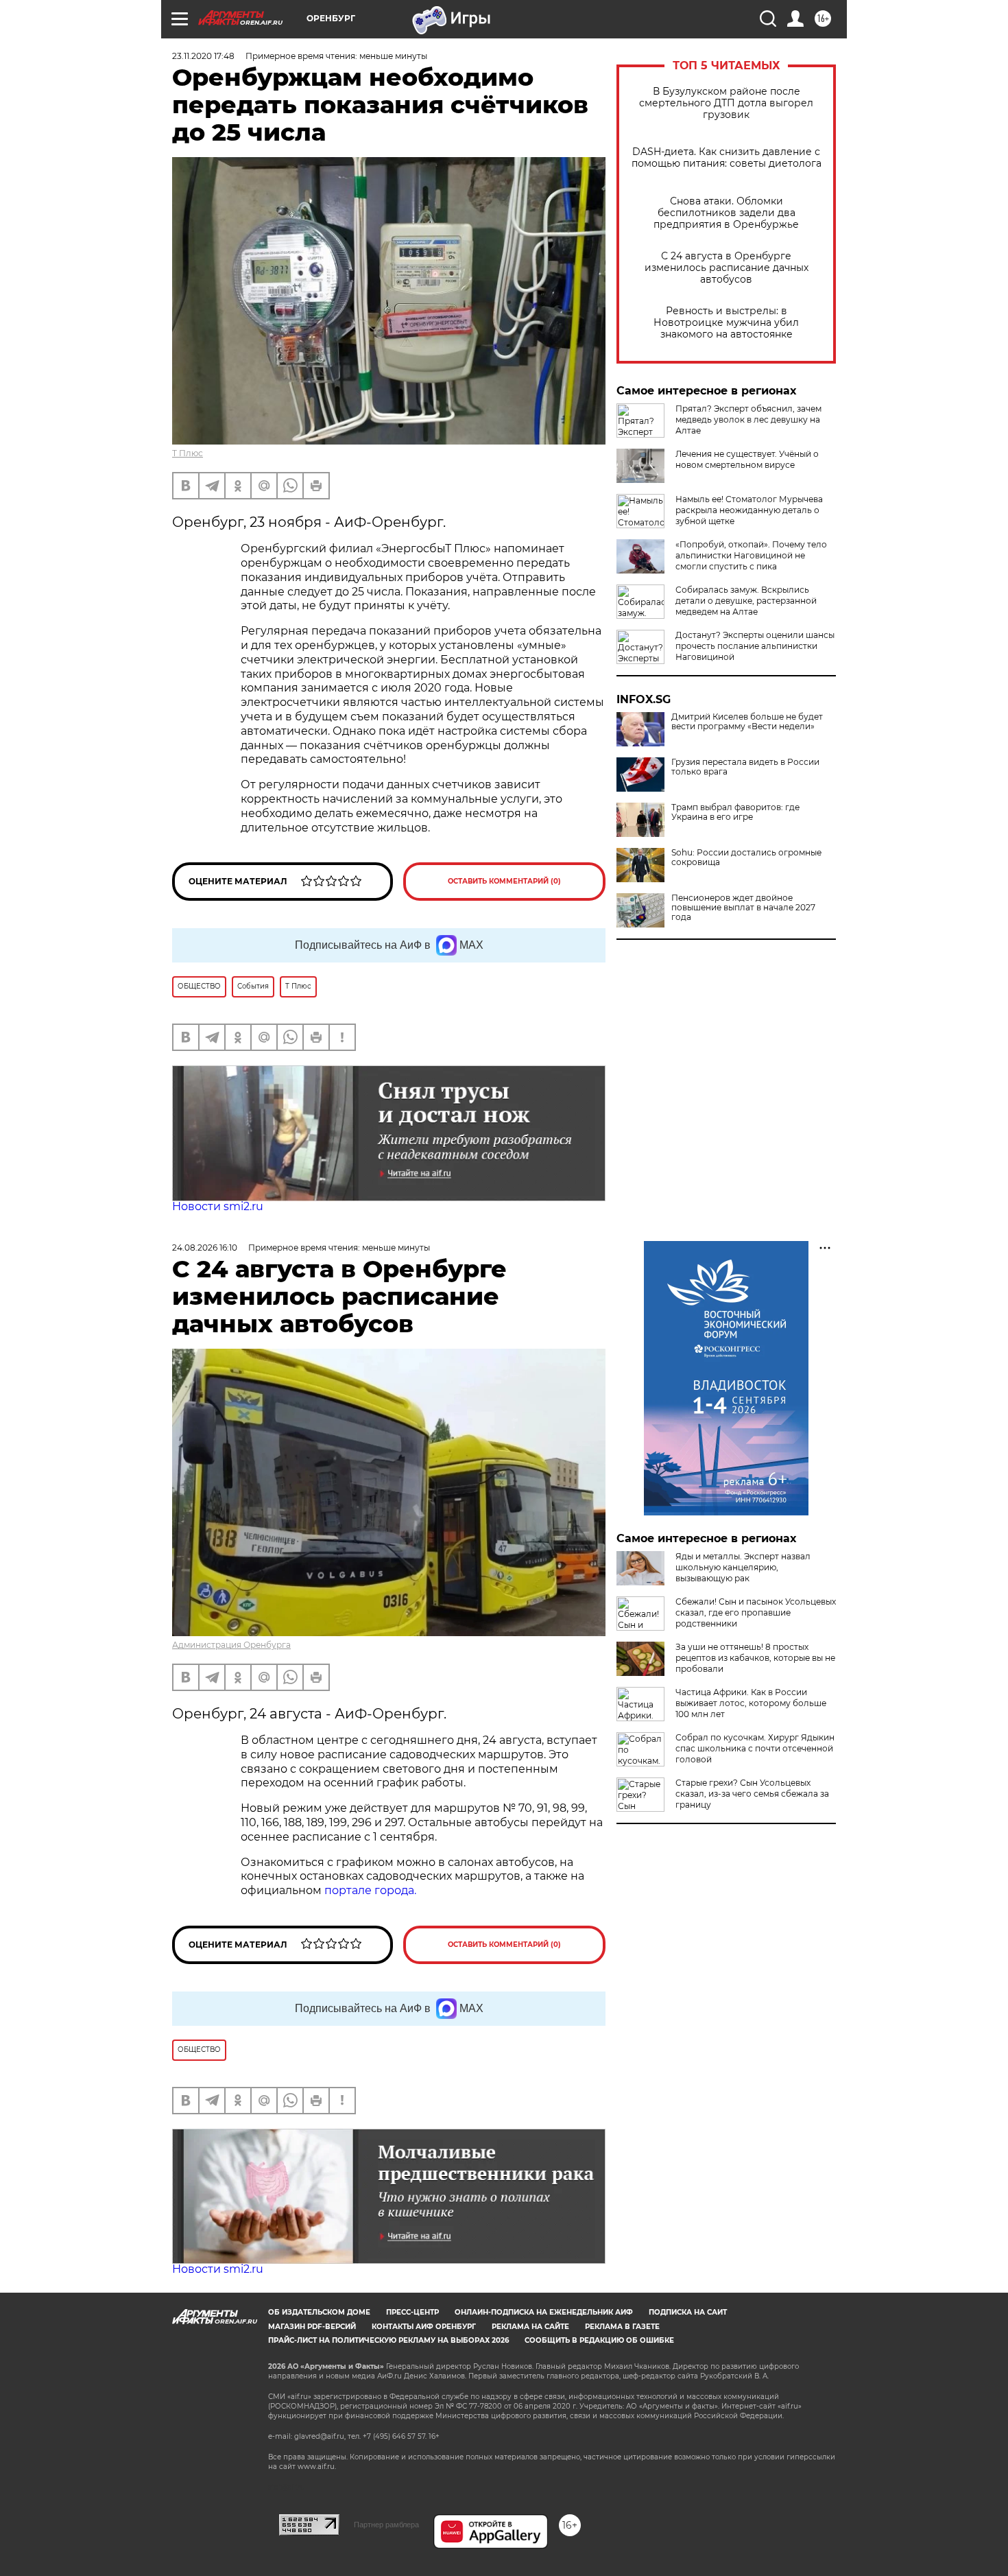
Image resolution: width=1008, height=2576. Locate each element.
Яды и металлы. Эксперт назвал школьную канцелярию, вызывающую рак (743, 1567)
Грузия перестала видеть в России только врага (745, 767)
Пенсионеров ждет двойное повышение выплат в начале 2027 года (743, 908)
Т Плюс (188, 453)
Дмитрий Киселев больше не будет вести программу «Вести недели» (747, 722)
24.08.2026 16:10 (205, 1248)
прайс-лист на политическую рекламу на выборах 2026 (388, 2340)
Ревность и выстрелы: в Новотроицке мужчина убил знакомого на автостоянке (726, 323)
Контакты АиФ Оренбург (424, 2327)
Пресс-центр (412, 2312)
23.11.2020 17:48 (203, 56)
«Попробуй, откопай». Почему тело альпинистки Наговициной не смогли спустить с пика (751, 555)
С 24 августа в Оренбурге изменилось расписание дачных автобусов (727, 268)
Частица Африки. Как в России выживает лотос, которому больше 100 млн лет (751, 1703)
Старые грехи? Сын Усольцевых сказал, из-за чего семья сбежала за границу (752, 1794)
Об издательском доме (319, 2312)
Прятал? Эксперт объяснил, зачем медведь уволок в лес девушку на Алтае (748, 420)
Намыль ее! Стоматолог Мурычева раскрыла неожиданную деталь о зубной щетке (749, 510)
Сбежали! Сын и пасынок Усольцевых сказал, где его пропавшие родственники (756, 1612)
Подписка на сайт (688, 2312)
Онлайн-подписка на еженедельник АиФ (544, 2312)
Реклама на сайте (530, 2327)
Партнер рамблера (386, 2525)
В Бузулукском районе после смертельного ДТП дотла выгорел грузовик (726, 103)
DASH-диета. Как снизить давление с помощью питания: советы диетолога (727, 158)
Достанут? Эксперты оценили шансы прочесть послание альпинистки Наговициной (755, 646)
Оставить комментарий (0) (504, 881)
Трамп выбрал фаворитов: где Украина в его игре (735, 812)
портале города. (370, 1890)
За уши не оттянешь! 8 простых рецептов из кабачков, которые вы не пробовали (755, 1658)
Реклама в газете (622, 2327)
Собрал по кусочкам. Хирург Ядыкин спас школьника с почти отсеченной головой (755, 1748)
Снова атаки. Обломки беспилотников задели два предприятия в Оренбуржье (726, 213)
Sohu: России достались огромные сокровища (746, 858)
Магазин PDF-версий (312, 2327)
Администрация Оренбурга (231, 1645)
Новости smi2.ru (218, 1206)
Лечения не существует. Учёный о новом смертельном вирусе (747, 459)
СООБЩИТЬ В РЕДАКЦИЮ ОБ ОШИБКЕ (599, 2340)
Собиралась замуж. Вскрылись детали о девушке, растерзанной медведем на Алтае (746, 601)
